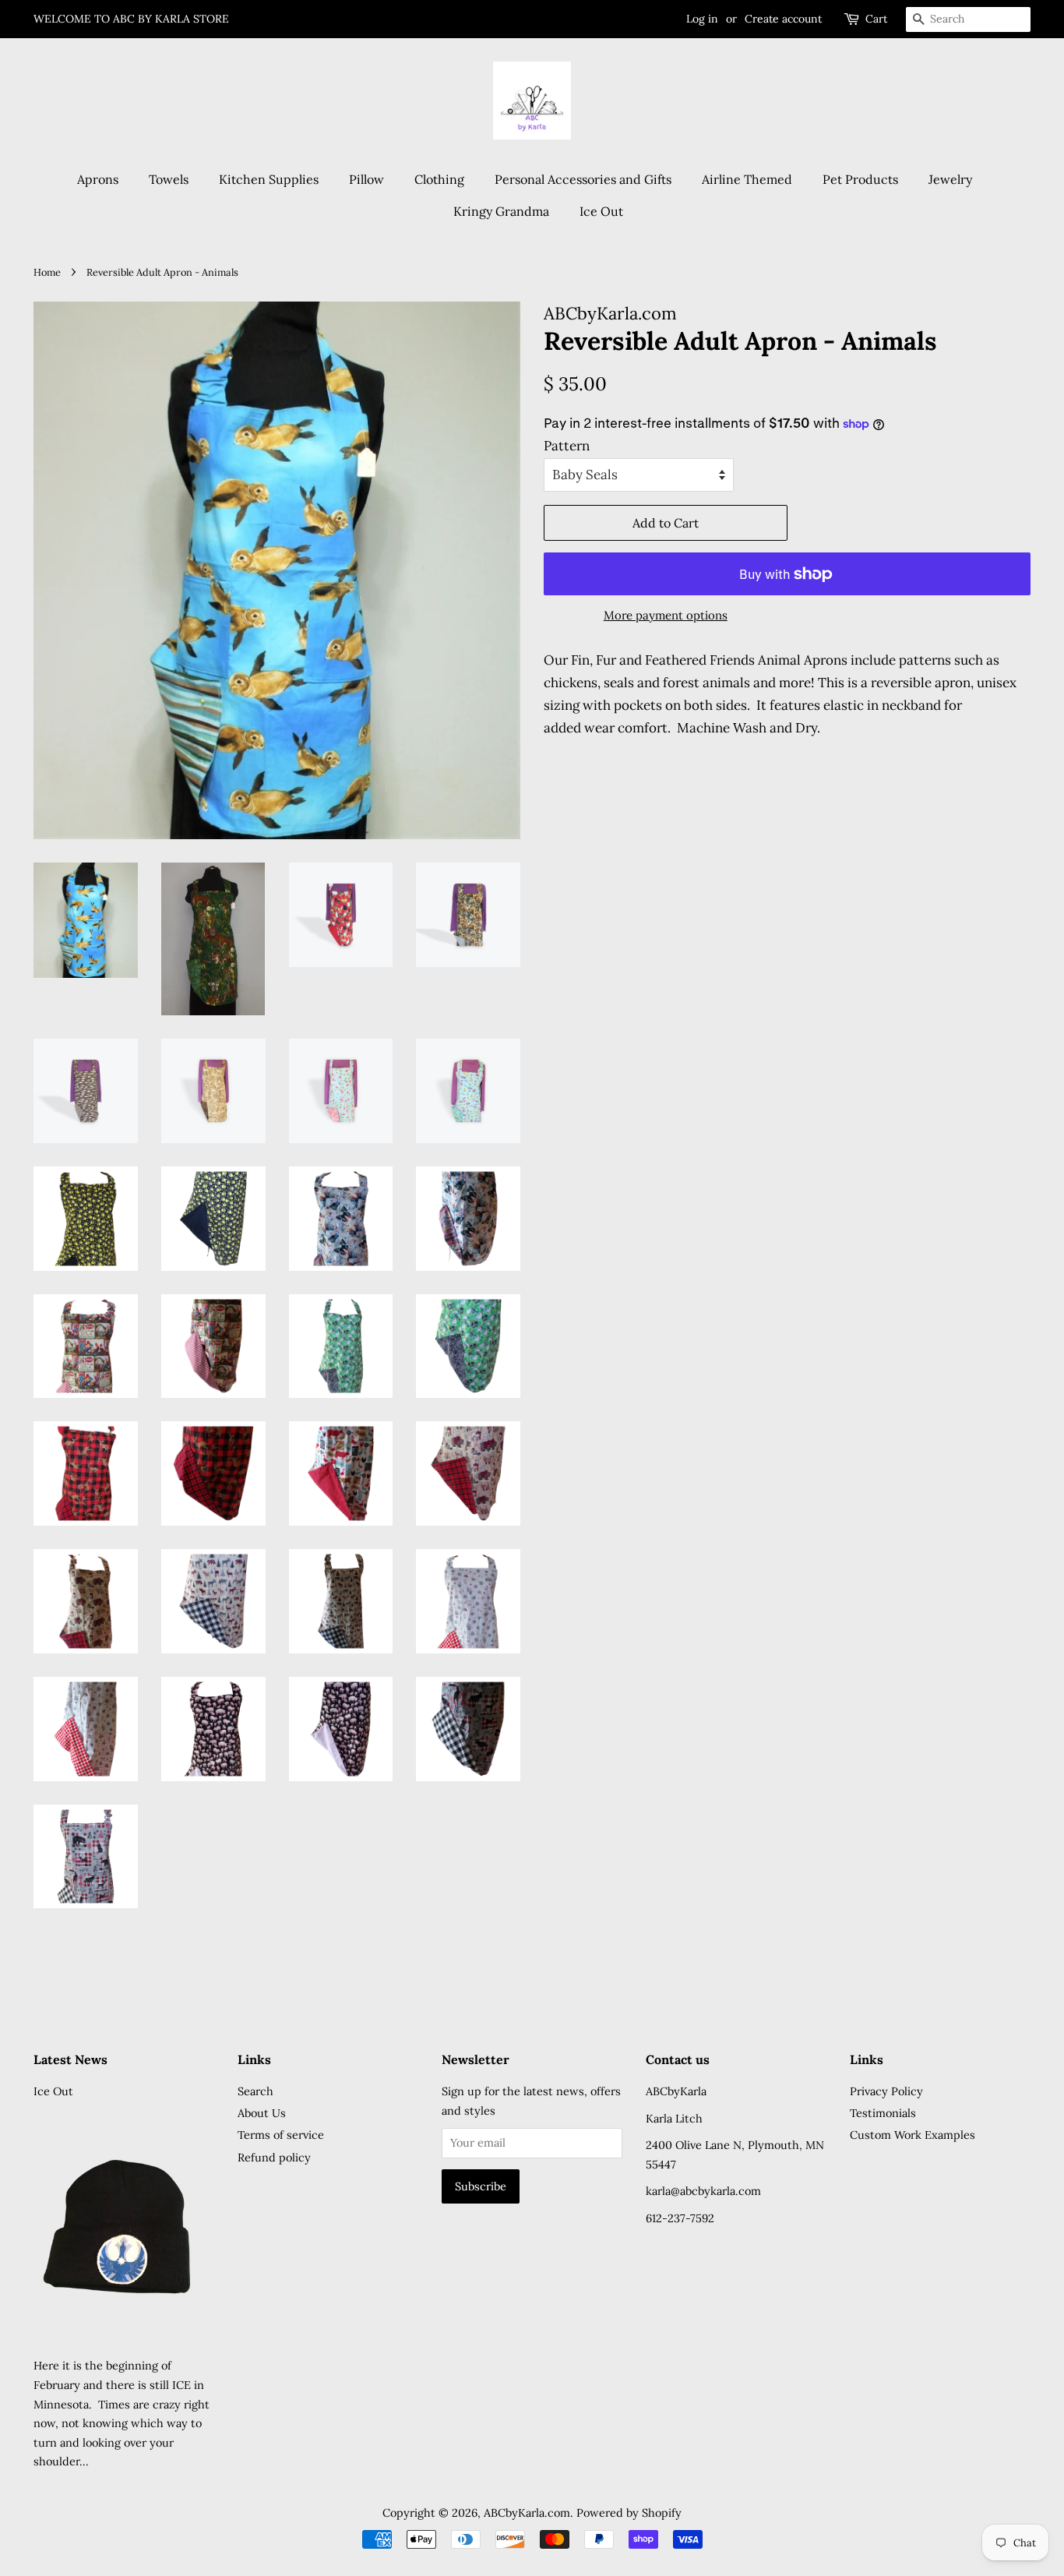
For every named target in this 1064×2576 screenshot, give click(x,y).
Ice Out (601, 211)
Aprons (98, 179)
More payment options (666, 615)
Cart (876, 19)
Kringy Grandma (501, 211)
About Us (262, 2113)
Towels (169, 179)
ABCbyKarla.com (527, 2512)
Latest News (70, 2059)
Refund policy (274, 2157)
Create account (783, 19)
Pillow (366, 179)
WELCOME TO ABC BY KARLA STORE (131, 19)
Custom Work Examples (913, 2135)
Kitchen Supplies (269, 179)
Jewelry (950, 179)
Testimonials (883, 2113)
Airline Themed (747, 179)
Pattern (567, 446)
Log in (702, 19)
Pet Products (860, 179)
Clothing (439, 179)
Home (47, 272)
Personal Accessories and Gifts (583, 179)
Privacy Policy (886, 2091)
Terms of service (281, 2135)
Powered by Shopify (629, 2512)
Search (255, 2091)
